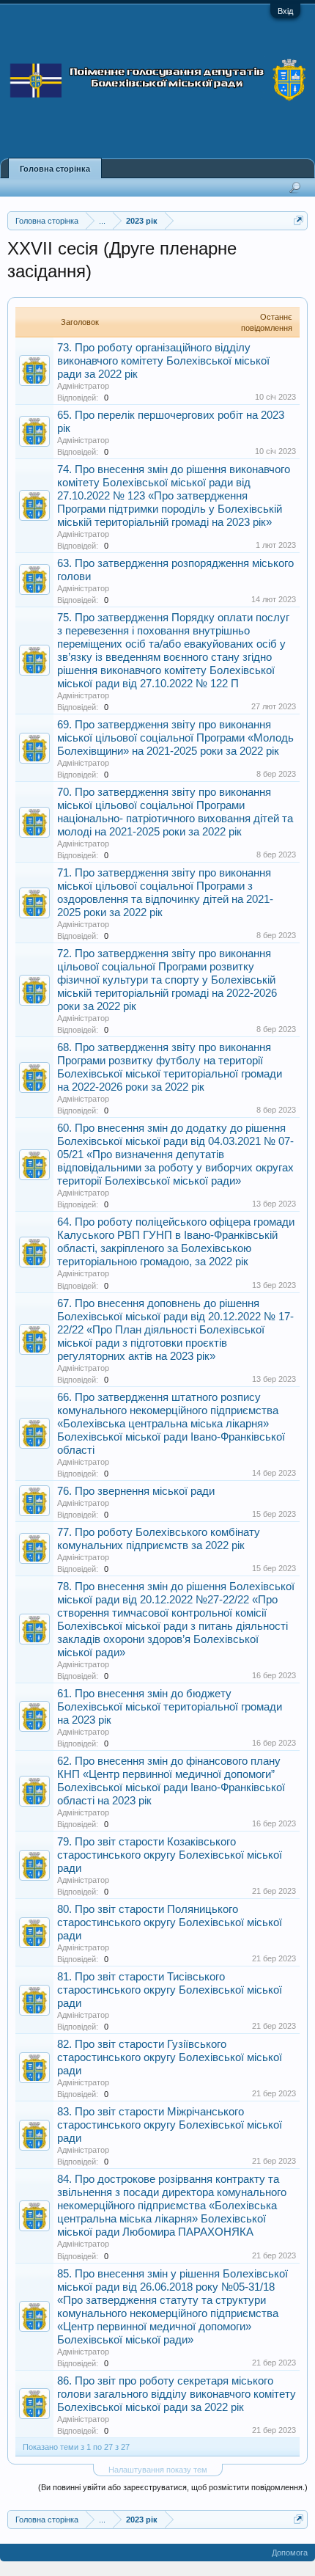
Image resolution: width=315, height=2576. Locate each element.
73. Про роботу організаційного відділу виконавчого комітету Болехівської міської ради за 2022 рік (163, 361)
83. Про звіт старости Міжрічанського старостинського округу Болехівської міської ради (170, 2125)
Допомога (290, 2553)
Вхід (285, 11)
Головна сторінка (55, 169)
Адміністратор (83, 386)
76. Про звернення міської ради (136, 1491)
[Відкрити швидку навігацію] (299, 220)
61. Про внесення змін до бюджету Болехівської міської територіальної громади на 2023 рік (170, 1707)
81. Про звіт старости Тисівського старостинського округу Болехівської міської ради (170, 1990)
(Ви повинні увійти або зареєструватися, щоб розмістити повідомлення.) (173, 2487)
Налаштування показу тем (158, 2470)
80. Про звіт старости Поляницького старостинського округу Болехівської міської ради (170, 1922)
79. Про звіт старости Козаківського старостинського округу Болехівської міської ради (170, 1855)
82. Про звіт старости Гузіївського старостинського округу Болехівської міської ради (170, 2057)
